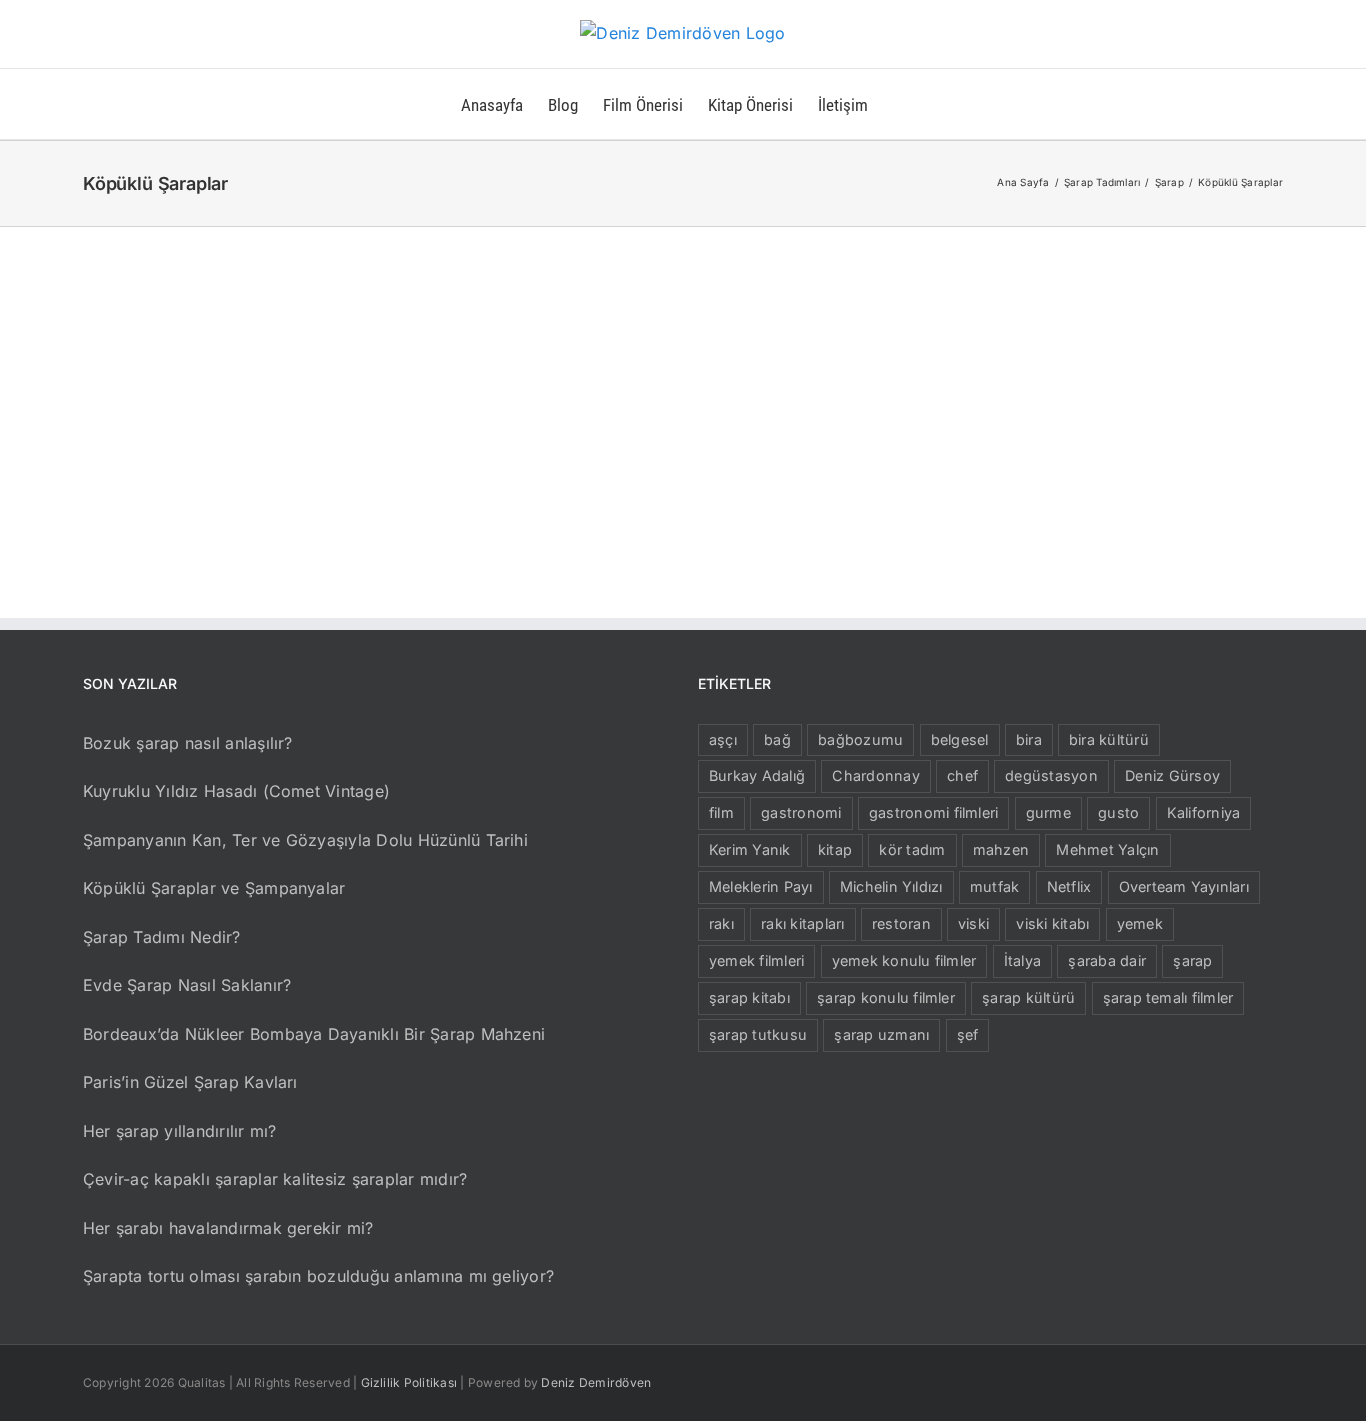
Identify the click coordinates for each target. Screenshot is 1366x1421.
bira (1029, 739)
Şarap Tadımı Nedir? (162, 937)
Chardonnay (875, 775)
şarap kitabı (749, 997)
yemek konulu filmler (904, 960)
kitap (835, 849)
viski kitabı (1052, 923)
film (721, 812)
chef (962, 775)
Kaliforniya (1204, 812)
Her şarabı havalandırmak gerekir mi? (228, 1228)
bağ (777, 739)
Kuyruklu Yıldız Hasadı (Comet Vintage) (236, 791)
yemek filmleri (756, 960)
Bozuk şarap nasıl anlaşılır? (188, 743)
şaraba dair (1107, 960)
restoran (901, 923)
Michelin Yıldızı (891, 886)
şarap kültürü (1028, 997)
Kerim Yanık (750, 849)
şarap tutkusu (758, 1034)
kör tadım (912, 849)
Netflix (1069, 886)
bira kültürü (1109, 739)
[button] (899, 104)
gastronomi (801, 812)
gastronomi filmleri (934, 812)
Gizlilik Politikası (409, 1382)
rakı (721, 923)
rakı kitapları (802, 923)
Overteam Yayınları (1184, 886)
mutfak (994, 886)
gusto (1118, 812)
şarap (1192, 960)
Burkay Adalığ (757, 775)
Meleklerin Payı (761, 886)
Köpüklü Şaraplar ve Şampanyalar (214, 888)
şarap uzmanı (881, 1034)
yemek (1140, 923)
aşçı (723, 739)
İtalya (1022, 960)
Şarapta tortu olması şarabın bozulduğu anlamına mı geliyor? (318, 1276)
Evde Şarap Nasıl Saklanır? (187, 985)
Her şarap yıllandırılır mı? (179, 1131)
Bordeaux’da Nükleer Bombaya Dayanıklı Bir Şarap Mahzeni (314, 1034)
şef (968, 1034)
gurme (1048, 812)
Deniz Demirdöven (596, 1382)
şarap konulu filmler (886, 997)
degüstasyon (1051, 775)
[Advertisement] (683, 377)
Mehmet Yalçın (1107, 849)
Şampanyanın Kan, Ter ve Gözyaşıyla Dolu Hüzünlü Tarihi (305, 840)
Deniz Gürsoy (1172, 775)
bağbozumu (860, 739)
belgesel (960, 739)
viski (973, 923)
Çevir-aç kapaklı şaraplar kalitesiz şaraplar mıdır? (275, 1179)
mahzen (1001, 849)
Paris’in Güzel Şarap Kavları (190, 1082)
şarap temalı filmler (1168, 997)
